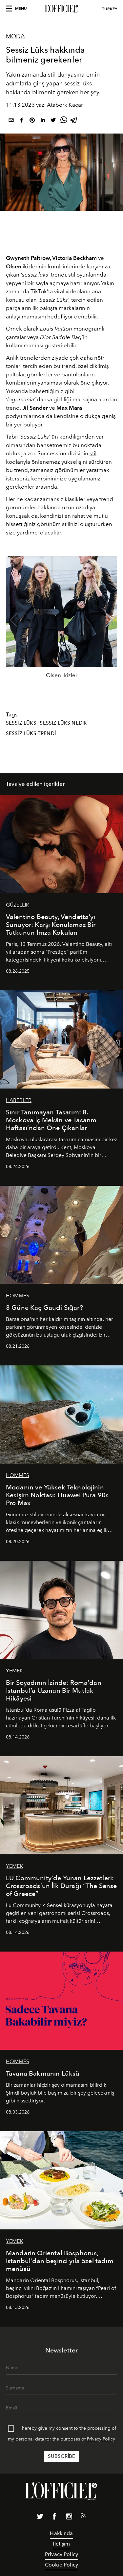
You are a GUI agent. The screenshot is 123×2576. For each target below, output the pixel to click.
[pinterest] (32, 121)
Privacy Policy (101, 2439)
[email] (11, 121)
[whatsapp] (64, 121)
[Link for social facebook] (54, 2518)
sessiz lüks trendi (31, 733)
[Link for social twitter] (40, 2518)
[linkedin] (43, 121)
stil (93, 453)
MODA (15, 36)
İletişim (61, 2544)
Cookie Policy (61, 2565)
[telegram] (74, 121)
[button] (109, 620)
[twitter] (53, 121)
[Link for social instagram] (69, 2518)
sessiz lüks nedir (63, 723)
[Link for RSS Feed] (83, 2517)
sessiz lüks (21, 723)
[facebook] (22, 121)
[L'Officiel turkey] (61, 9)
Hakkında (61, 2533)
